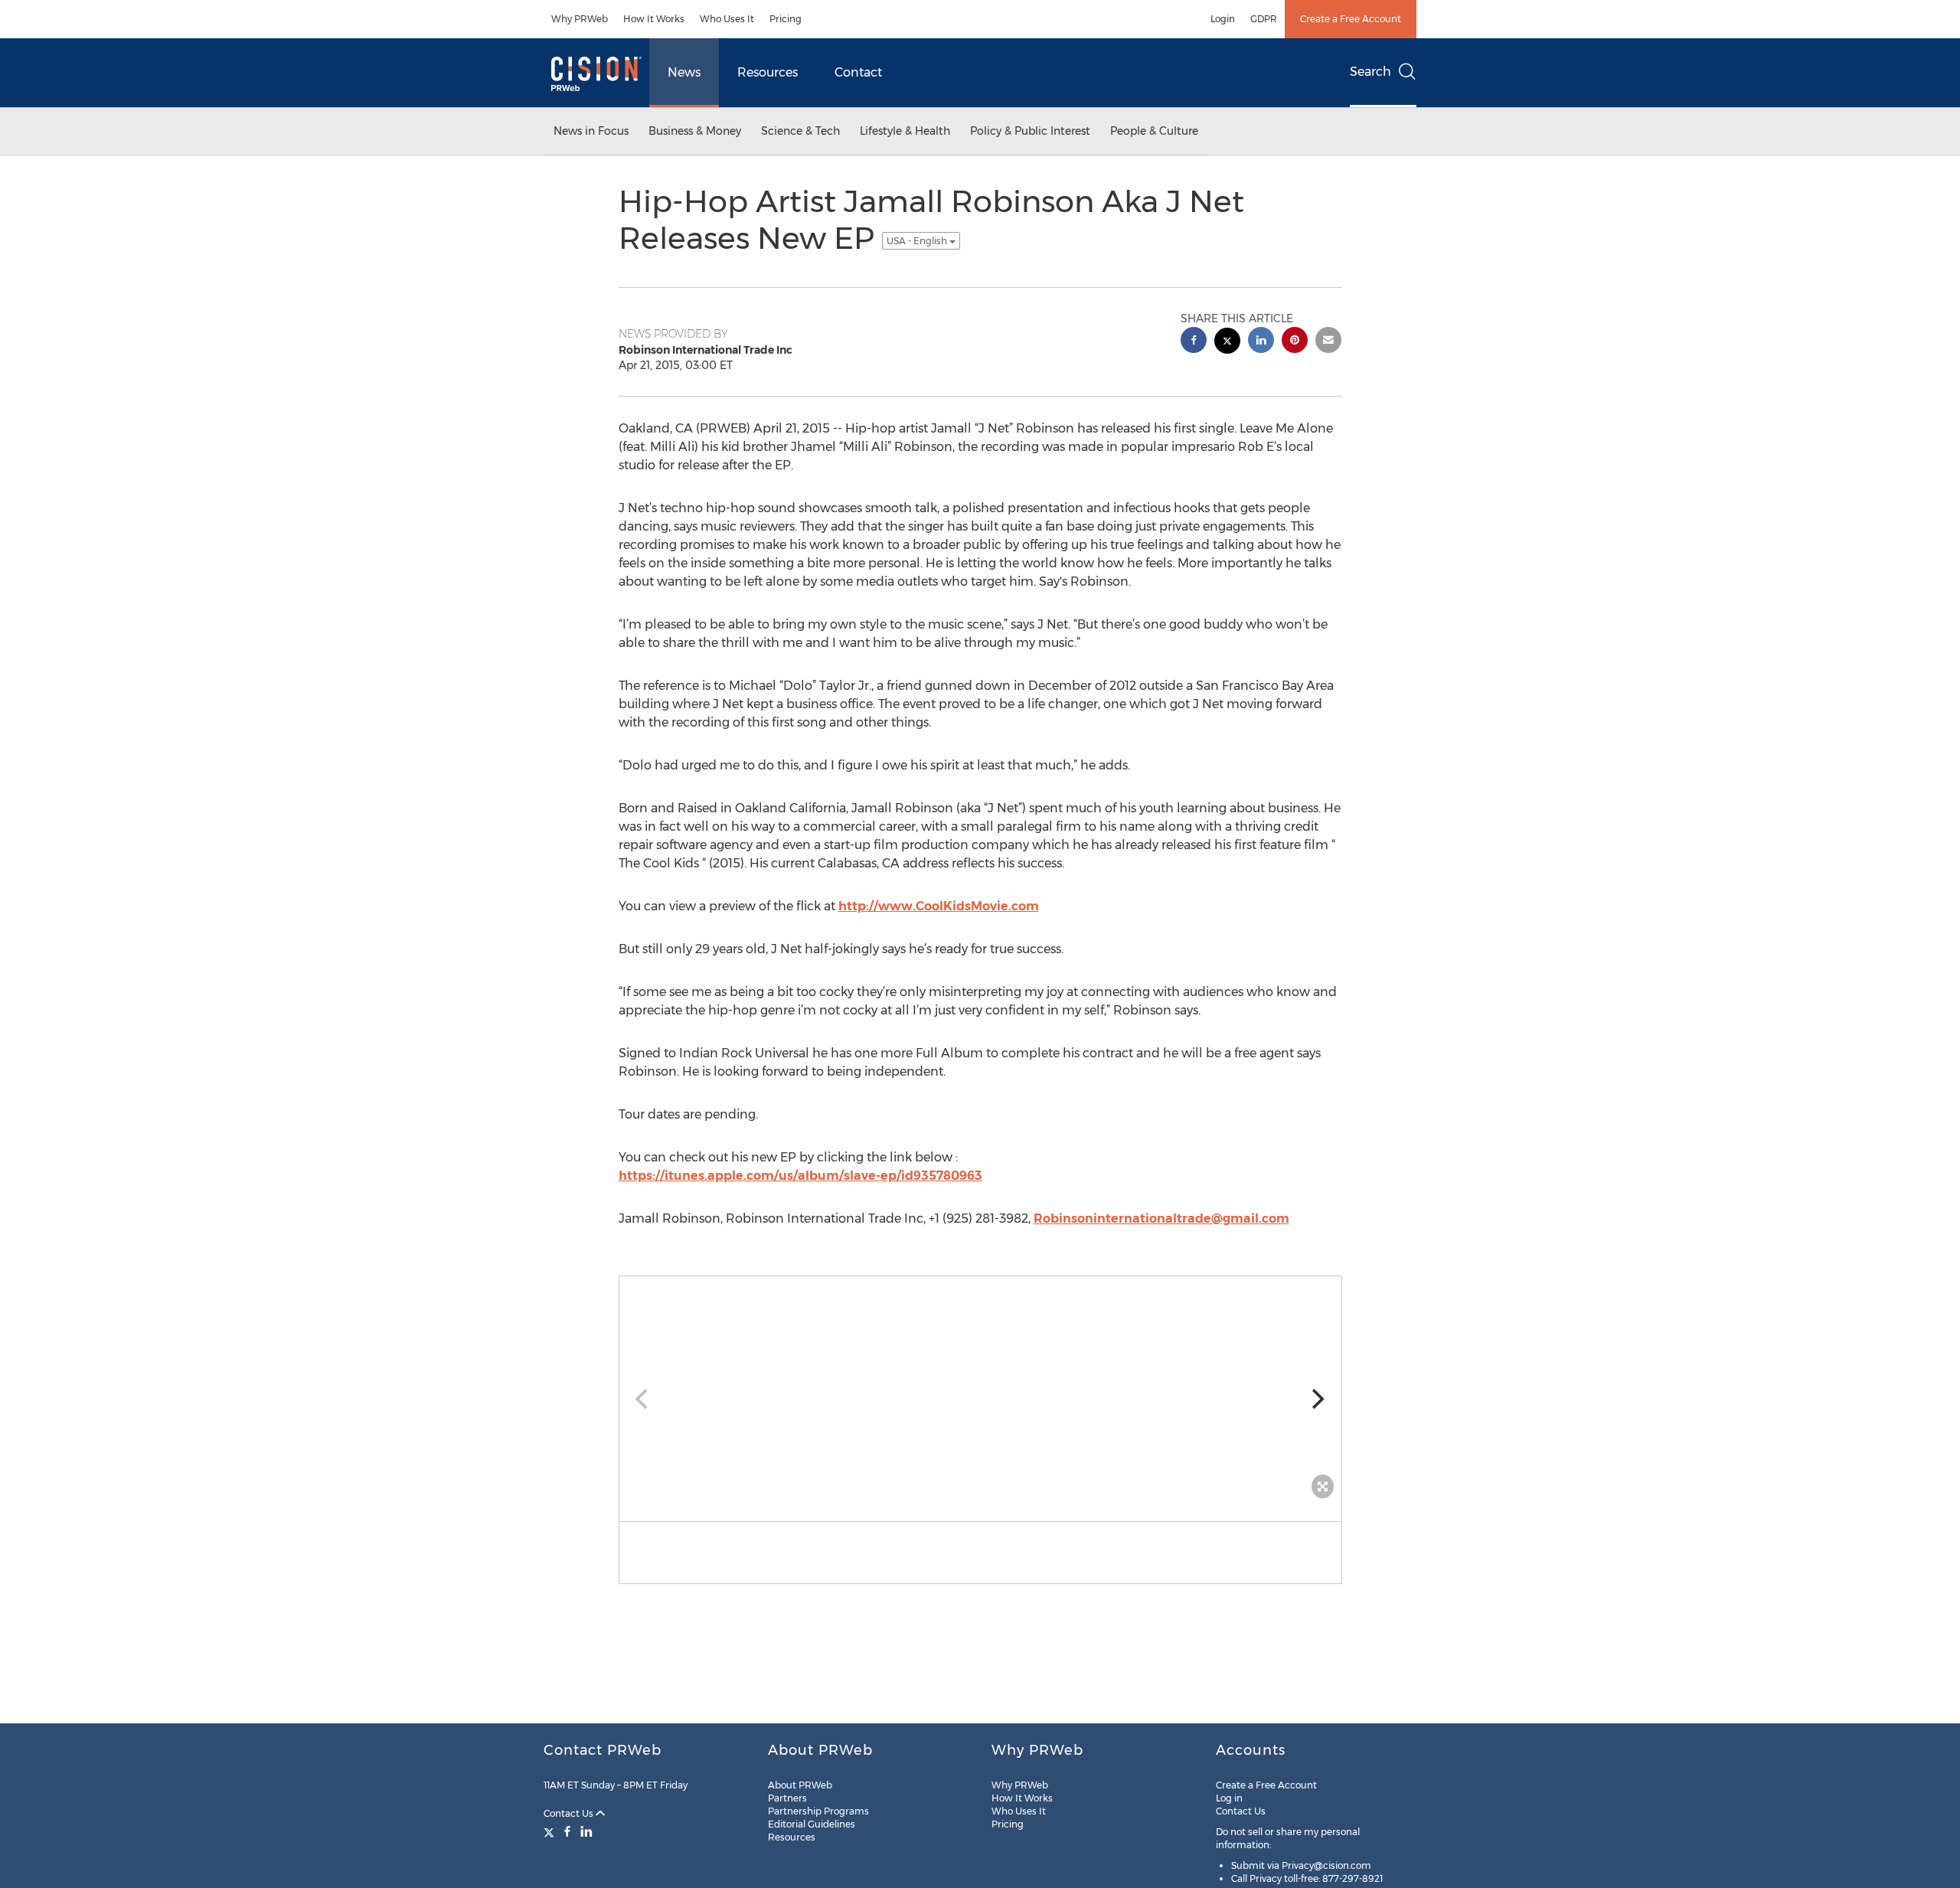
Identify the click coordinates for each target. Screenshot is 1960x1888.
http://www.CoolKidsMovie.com (939, 906)
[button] (980, 1391)
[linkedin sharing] (1261, 342)
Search (1370, 72)
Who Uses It (727, 19)
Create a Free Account (1351, 19)
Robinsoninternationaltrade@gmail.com (1161, 1218)
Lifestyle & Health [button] (905, 131)
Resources (768, 72)
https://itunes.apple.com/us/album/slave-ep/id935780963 (800, 1176)
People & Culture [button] (1154, 131)
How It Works (654, 19)
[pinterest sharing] (1295, 342)
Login (1223, 19)
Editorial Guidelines (812, 1824)
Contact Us (570, 1813)
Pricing (786, 19)
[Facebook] (567, 1831)
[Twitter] (551, 1831)
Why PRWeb (580, 19)
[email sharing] (1328, 342)
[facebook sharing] (1194, 342)
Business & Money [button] (695, 131)
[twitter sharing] (1227, 343)
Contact (858, 72)
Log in (1229, 1798)
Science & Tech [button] (800, 131)
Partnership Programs (818, 1811)
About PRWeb (800, 1785)
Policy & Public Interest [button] (1030, 131)
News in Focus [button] (591, 131)
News (684, 72)
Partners (787, 1798)
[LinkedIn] (586, 1831)
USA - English (918, 241)
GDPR (1264, 19)
